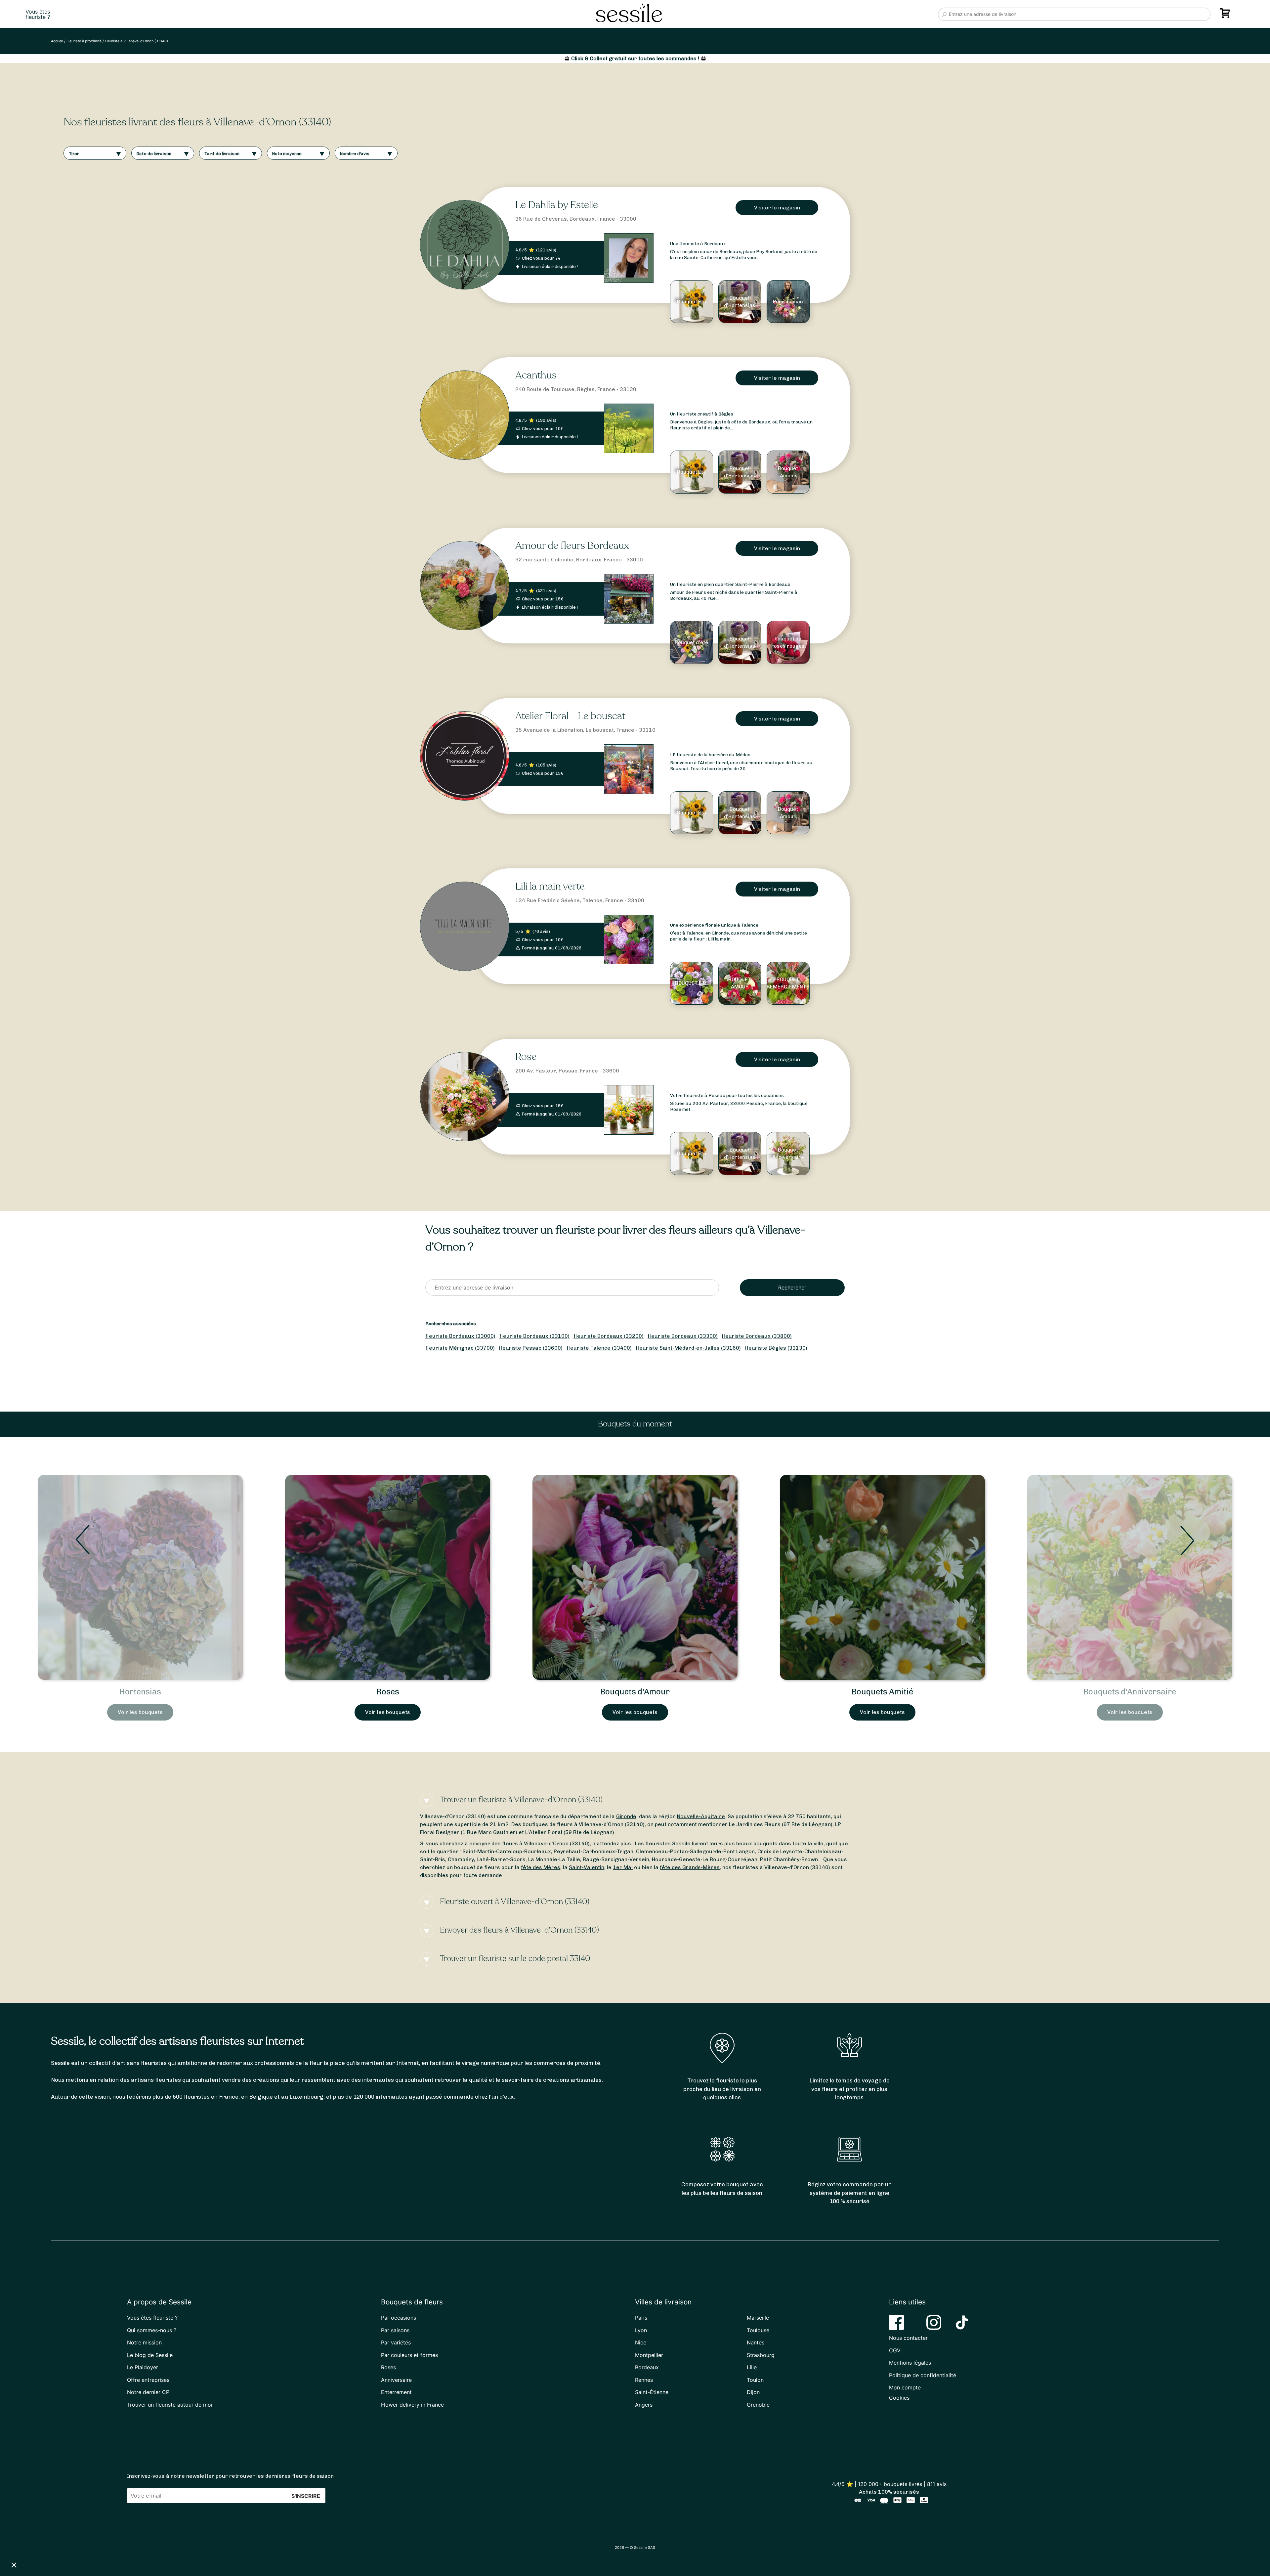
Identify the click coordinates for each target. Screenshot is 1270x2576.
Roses (388, 2367)
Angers (644, 2405)
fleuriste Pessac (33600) (531, 1348)
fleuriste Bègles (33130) (776, 1348)
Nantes (756, 2342)
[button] (14, 2565)
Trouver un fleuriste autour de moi (170, 2405)
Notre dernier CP (148, 2392)
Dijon (753, 2392)
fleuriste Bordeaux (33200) (609, 1336)
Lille (752, 2367)
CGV (895, 2350)
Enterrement (396, 2392)
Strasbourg (761, 2355)
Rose (526, 1057)
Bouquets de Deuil (635, 1692)
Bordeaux (647, 2367)
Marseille (758, 2318)
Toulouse (758, 2330)
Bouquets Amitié (140, 1692)
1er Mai (623, 1867)
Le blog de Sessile (150, 2355)
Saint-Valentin (587, 1867)
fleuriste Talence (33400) (599, 1348)
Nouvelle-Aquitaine (701, 1816)
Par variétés (396, 2342)
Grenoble (758, 2405)
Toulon (755, 2380)
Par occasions (399, 2318)
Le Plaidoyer (143, 2367)
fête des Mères (541, 1867)
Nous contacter (908, 2338)
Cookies (899, 2398)
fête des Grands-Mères (690, 1867)
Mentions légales (910, 2363)
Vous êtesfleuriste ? (38, 14)
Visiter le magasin (777, 208)
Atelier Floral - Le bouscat (570, 716)
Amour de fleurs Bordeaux (572, 546)
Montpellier (649, 2355)
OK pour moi (122, 2543)
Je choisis (76, 2543)
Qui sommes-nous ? (152, 2330)
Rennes (644, 2380)
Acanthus (536, 375)
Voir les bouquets (140, 1712)
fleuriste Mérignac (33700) (460, 1348)
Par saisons (395, 2330)
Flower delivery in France (412, 2405)
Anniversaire (396, 2380)
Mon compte (905, 2387)
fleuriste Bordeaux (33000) (460, 1336)
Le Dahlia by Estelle (557, 205)
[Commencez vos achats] (1226, 16)
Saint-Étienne (652, 2392)
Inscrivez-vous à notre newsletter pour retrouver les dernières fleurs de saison (230, 2476)
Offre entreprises (148, 2380)
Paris (641, 2318)
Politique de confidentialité (923, 2375)
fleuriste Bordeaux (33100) (534, 1336)
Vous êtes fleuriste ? (152, 2318)
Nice (641, 2342)
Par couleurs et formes (409, 2355)
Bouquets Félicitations (882, 1692)
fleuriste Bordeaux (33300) (683, 1336)
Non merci (30, 2543)
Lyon (641, 2330)
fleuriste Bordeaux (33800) (757, 1336)
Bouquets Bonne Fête (1130, 1692)
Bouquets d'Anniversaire (388, 1692)
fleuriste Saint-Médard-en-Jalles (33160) (688, 1348)
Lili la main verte (550, 886)
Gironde (626, 1816)
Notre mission (144, 2342)
